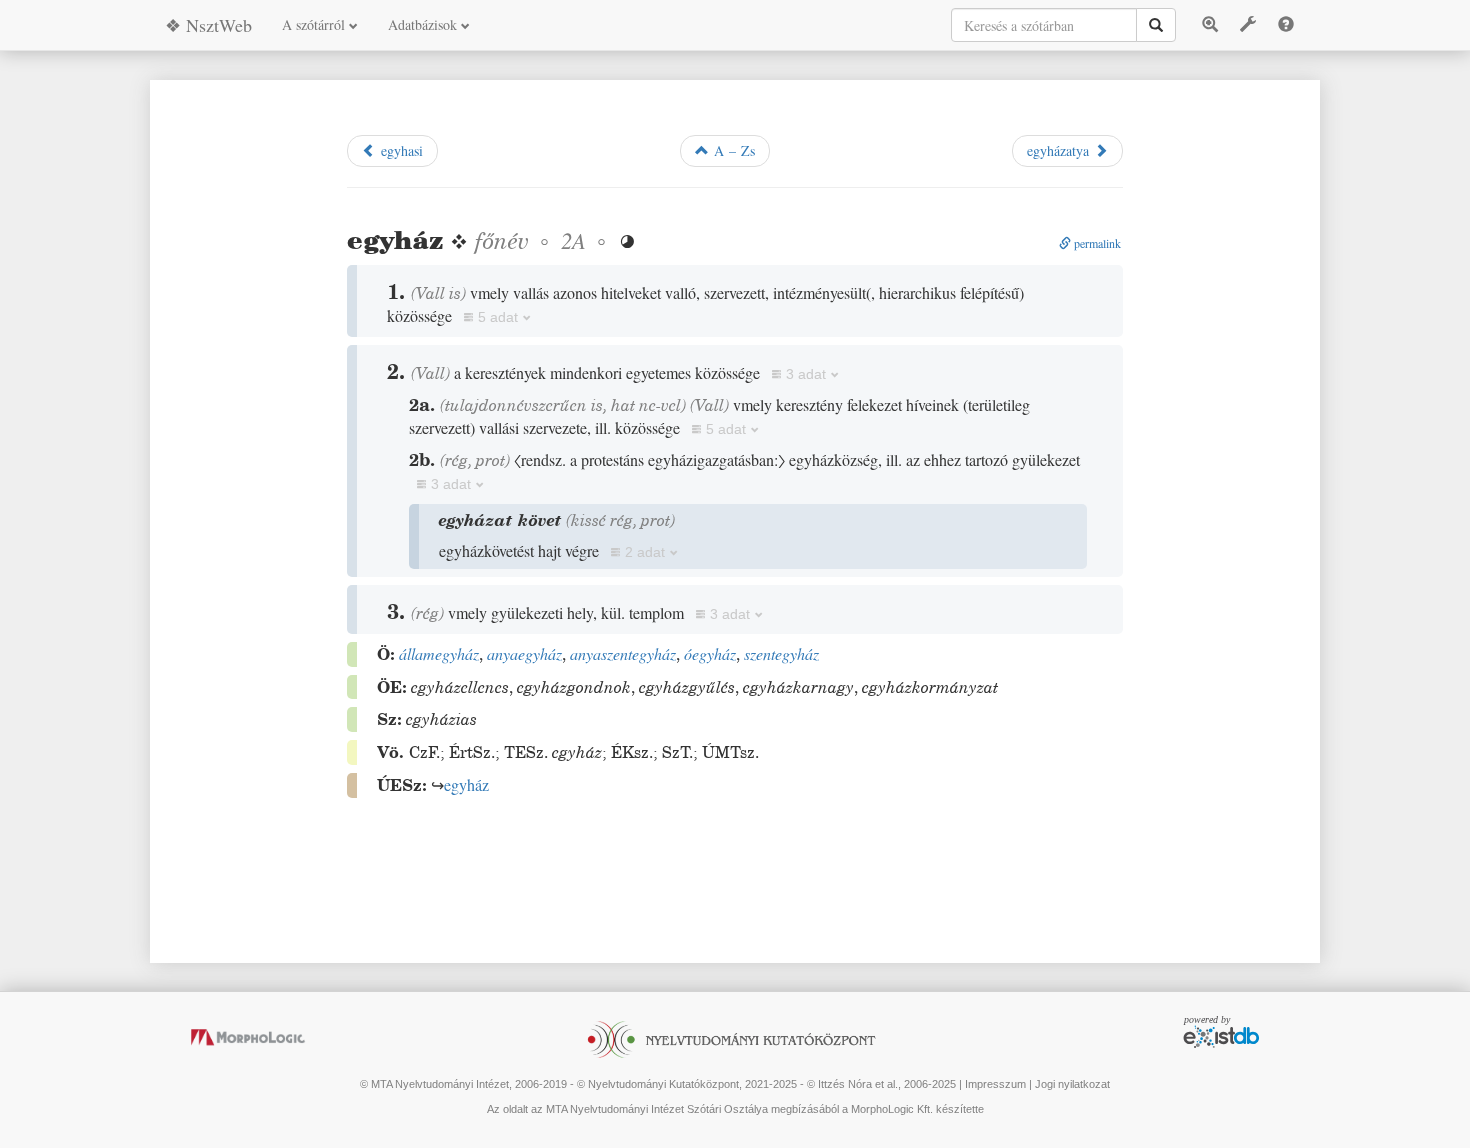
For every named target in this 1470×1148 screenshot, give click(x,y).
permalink (1096, 243)
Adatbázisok (424, 24)
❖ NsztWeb (208, 25)
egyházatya (1060, 150)
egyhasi (399, 150)
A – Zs (732, 150)
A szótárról (315, 24)
